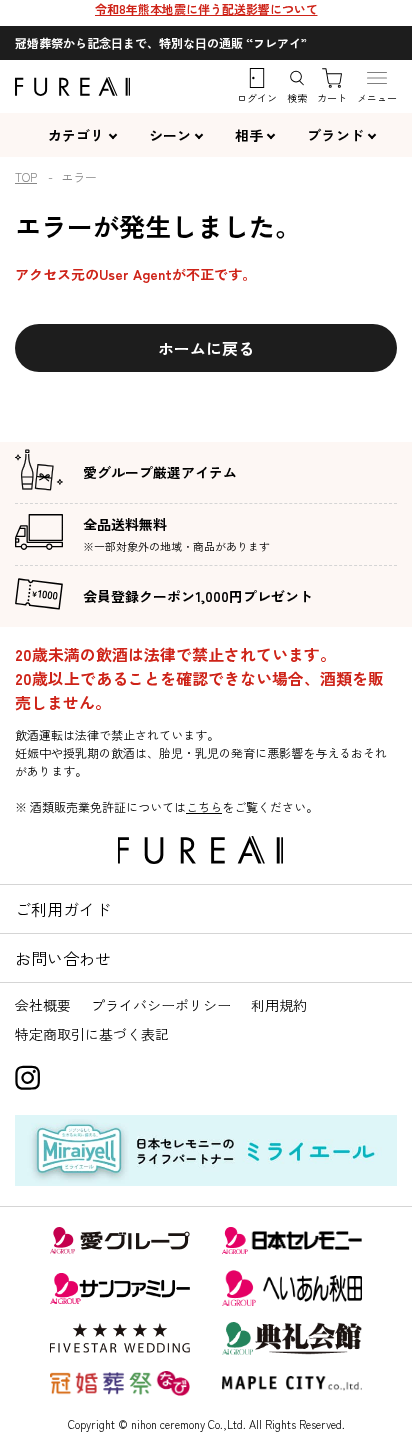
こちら (204, 806)
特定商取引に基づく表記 (92, 1034)
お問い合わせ (63, 958)
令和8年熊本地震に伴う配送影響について (206, 8)
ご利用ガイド (63, 909)
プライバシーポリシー (161, 1005)
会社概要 (43, 1005)
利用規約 (279, 1005)
